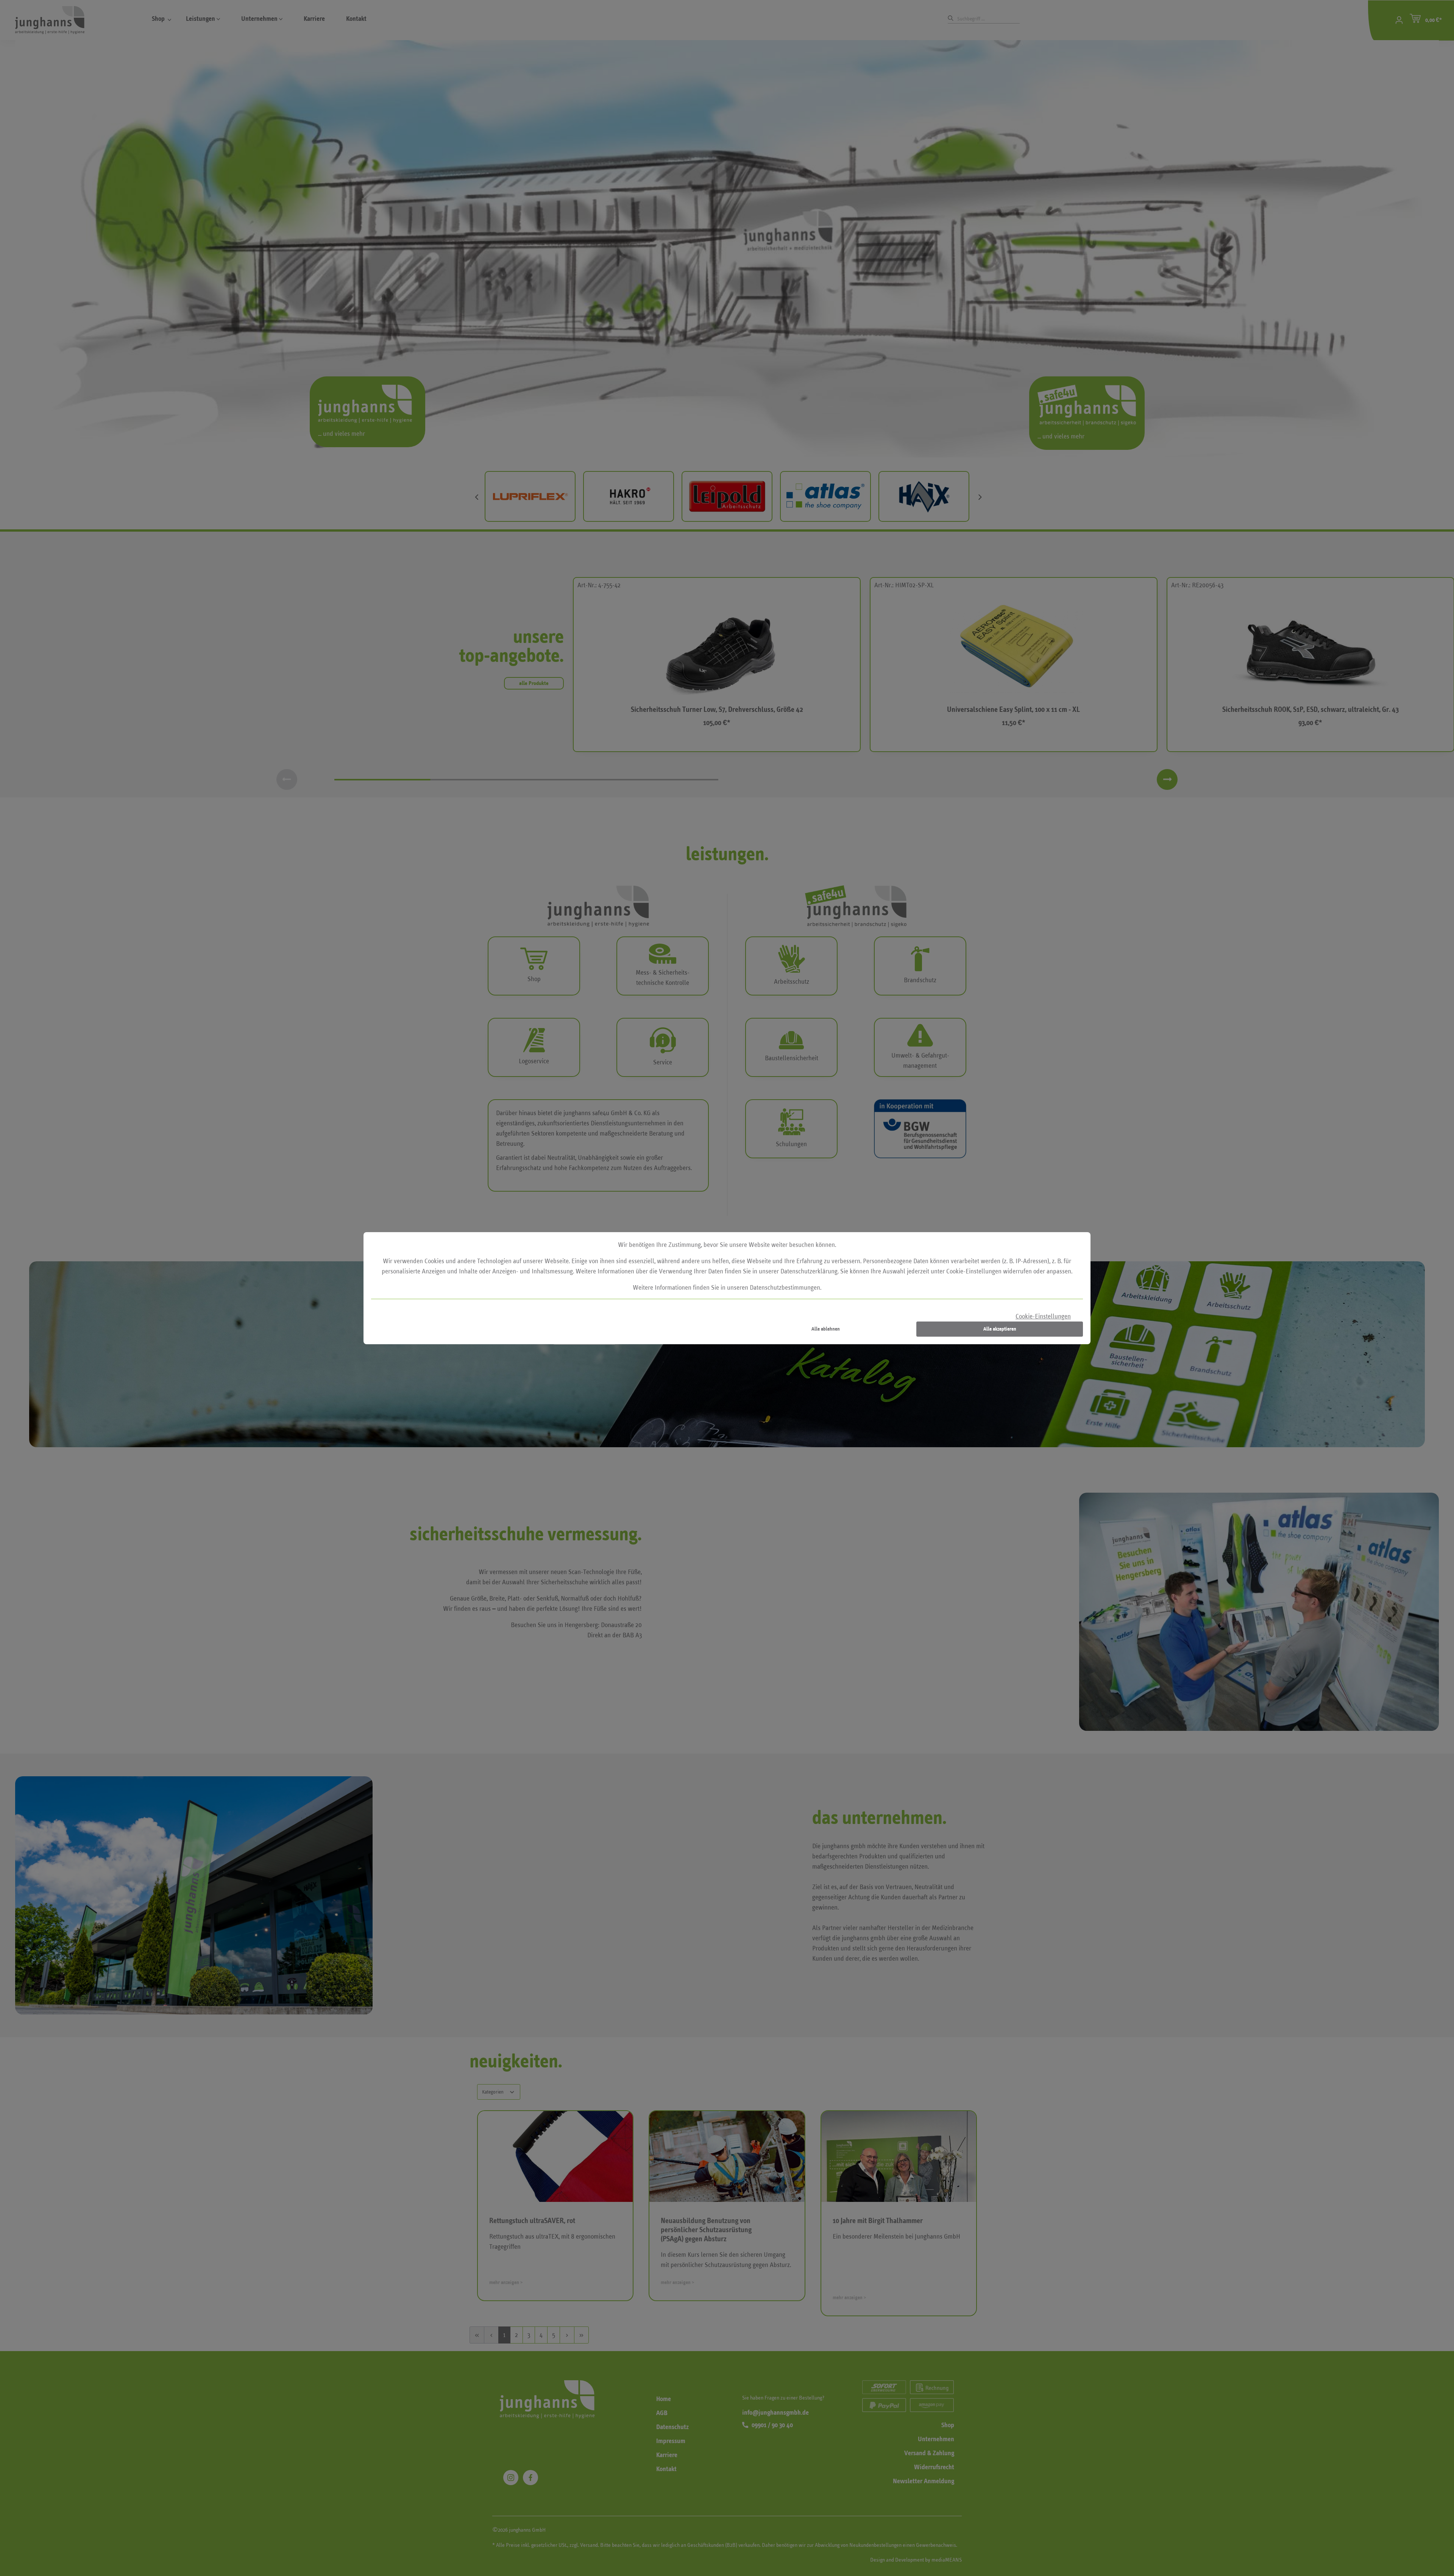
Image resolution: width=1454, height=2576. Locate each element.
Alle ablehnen (826, 1329)
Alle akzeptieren (1000, 1329)
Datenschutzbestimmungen (785, 1288)
